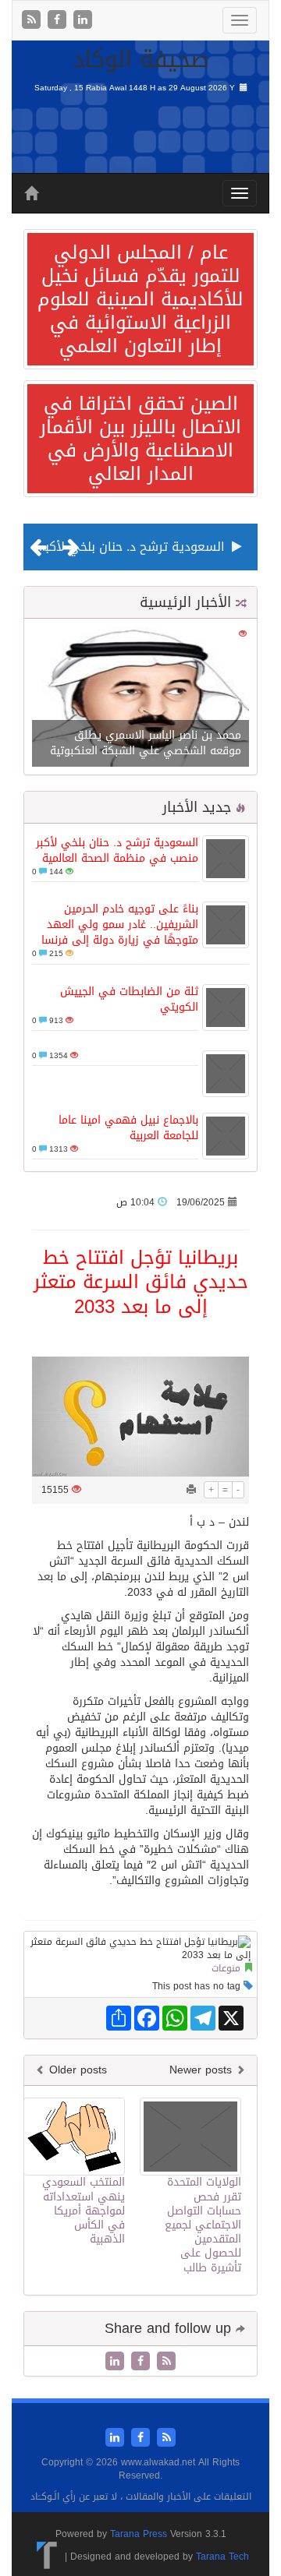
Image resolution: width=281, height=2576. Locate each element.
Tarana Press (139, 2534)
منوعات (226, 1968)
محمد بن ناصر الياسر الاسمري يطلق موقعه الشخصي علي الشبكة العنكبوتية (146, 743)
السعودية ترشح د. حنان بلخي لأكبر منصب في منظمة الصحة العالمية (117, 850)
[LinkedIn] (83, 21)
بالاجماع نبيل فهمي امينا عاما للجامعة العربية (128, 1128)
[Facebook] (59, 21)
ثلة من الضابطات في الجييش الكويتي (129, 999)
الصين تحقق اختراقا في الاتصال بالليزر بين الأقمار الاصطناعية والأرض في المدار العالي (140, 439)
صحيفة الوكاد (141, 59)
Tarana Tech (222, 2557)
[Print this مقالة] (191, 1490)
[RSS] (33, 21)
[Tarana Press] (47, 2557)
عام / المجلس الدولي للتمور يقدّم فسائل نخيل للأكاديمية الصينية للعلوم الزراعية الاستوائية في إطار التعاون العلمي (140, 299)
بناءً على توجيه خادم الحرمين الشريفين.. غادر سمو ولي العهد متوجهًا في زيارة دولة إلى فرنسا (120, 925)
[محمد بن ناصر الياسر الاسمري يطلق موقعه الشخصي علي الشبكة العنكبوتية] (140, 698)
